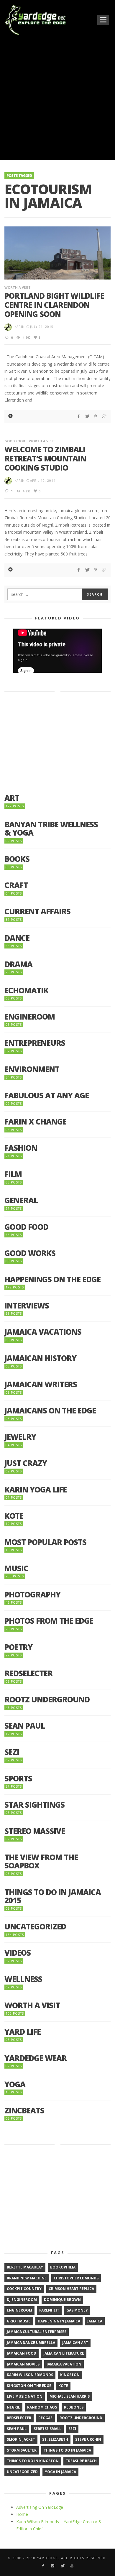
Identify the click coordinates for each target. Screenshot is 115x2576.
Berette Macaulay (25, 2267)
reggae (45, 2418)
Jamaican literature (64, 2353)
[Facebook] (43, 2566)
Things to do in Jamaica (67, 2450)
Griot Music (19, 2321)
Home (22, 2514)
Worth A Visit (18, 287)
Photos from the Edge (49, 1621)
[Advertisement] (57, 97)
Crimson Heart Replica (71, 2289)
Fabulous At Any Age (47, 1095)
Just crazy (26, 1463)
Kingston (70, 2375)
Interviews (27, 1306)
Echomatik (26, 991)
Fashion (21, 1148)
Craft (16, 885)
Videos (18, 1953)
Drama (18, 964)
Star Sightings (34, 1805)
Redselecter (28, 1673)
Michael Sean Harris (70, 2396)
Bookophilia (63, 2267)
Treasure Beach (81, 2461)
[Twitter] (62, 2566)
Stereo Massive (35, 1831)
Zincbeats (24, 2111)
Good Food (15, 441)
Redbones (74, 2407)
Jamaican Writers (41, 1384)
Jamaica (95, 2321)
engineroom (19, 2310)
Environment (32, 1069)
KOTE (14, 1516)
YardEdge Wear (36, 2058)
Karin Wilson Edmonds (30, 2375)
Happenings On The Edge (52, 1279)
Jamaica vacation (64, 2364)
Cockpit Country (24, 2289)
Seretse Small (47, 2429)
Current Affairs (37, 911)
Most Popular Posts (45, 1542)
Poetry (18, 1647)
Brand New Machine (27, 2278)
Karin (20, 327)
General (21, 1200)
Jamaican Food (22, 2353)
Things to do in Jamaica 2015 (53, 1896)
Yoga (15, 2084)
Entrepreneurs (35, 1043)
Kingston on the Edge (29, 2386)
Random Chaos (42, 2407)
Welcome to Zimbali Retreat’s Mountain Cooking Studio (45, 458)
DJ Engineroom (22, 2300)
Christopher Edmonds (76, 2278)
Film (13, 1174)
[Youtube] (72, 2566)
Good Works (30, 1253)
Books (17, 859)
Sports (18, 1779)
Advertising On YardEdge (40, 2507)
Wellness (23, 1979)
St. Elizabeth (55, 2439)
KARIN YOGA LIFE (36, 1490)
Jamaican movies (23, 2364)
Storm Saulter (22, 2450)
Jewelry (20, 1437)
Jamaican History (40, 1358)
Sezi (12, 1752)
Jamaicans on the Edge (50, 1411)
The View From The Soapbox (41, 1861)
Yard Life (23, 2032)
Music (16, 1568)
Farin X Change (35, 1122)
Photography (32, 1595)
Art (12, 798)
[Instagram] (53, 2566)
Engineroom (30, 1017)
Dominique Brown (62, 2300)
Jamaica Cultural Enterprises (37, 2332)
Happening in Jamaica (59, 2321)
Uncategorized (35, 1927)
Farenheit (49, 2310)
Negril (13, 2407)
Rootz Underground (47, 1700)
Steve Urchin (88, 2439)
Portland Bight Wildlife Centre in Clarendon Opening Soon (54, 305)
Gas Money (77, 2310)
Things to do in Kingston (33, 2461)
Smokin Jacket (21, 2439)
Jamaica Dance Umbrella (31, 2343)
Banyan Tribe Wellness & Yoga (51, 829)
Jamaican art (75, 2343)
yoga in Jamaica (60, 2472)
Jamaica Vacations (43, 1332)
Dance (17, 938)
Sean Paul (25, 1726)
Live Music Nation (25, 2396)
